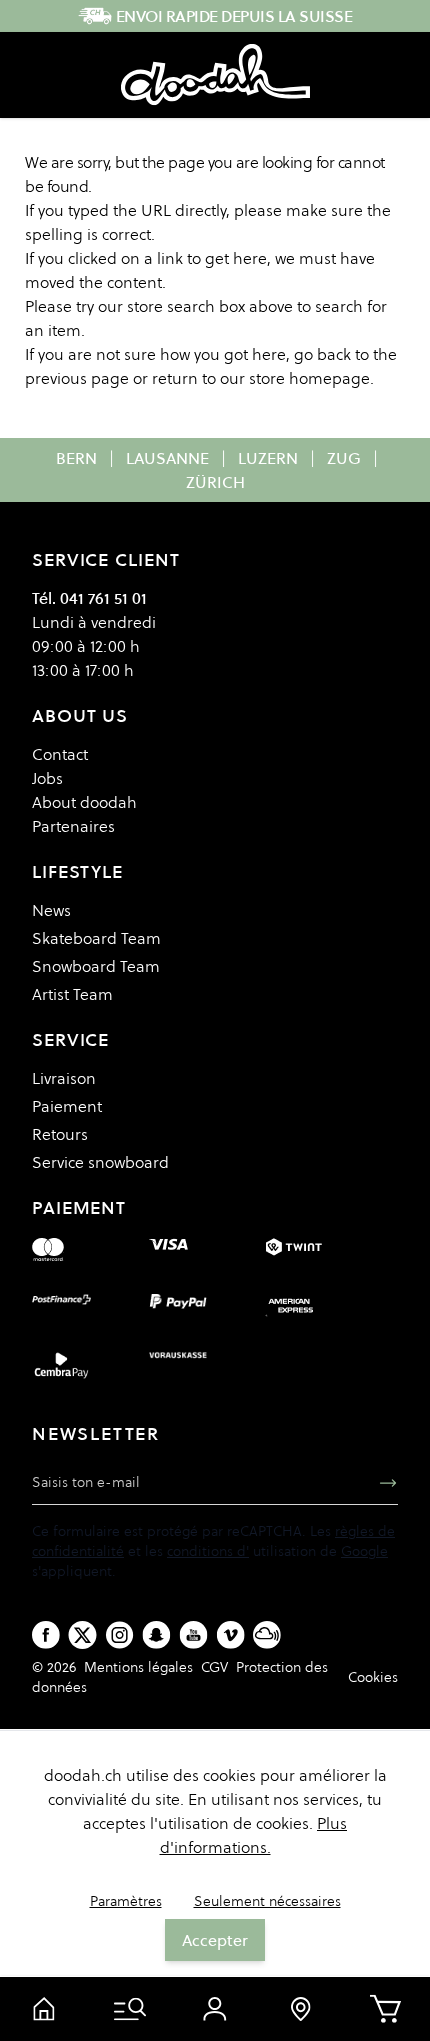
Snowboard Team (96, 966)
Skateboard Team (96, 938)
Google (364, 1551)
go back (322, 354)
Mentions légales (138, 1667)
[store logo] (215, 75)
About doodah (84, 802)
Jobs (47, 778)
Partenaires (73, 826)
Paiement (67, 1106)
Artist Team (72, 994)
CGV (214, 1667)
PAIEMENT (79, 1207)
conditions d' (208, 1551)
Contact (60, 754)
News (51, 910)
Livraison (64, 1078)
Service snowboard (100, 1162)
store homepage (309, 378)
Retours (60, 1134)
